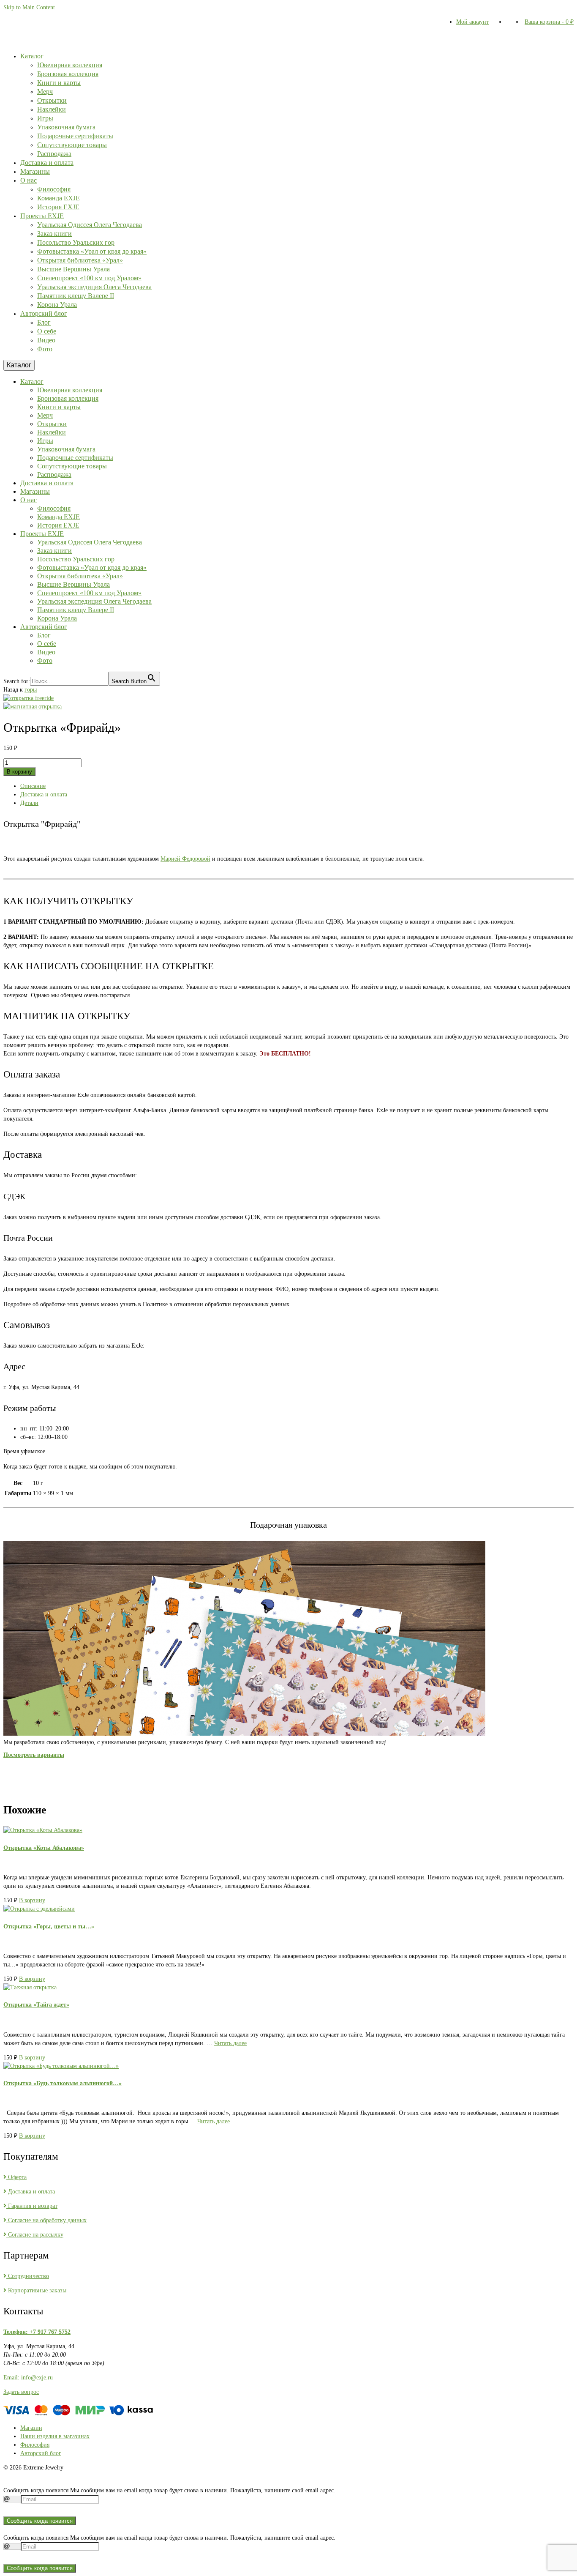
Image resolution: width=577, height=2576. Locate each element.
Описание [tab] (33, 786)
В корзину (19, 772)
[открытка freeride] (29, 698)
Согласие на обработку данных (46, 2220)
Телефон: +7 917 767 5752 (37, 2332)
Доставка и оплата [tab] (44, 794)
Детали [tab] (29, 803)
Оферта (16, 2177)
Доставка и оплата (31, 2192)
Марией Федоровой (185, 859)
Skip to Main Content (29, 7)
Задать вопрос (21, 2392)
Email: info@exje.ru (28, 2378)
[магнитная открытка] (33, 707)
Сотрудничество (28, 2276)
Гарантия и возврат (32, 2206)
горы (31, 690)
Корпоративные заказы (36, 2290)
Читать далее (230, 2043)
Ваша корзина (549, 22)
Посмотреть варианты (34, 1755)
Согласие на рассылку (35, 2235)
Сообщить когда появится (40, 2521)
